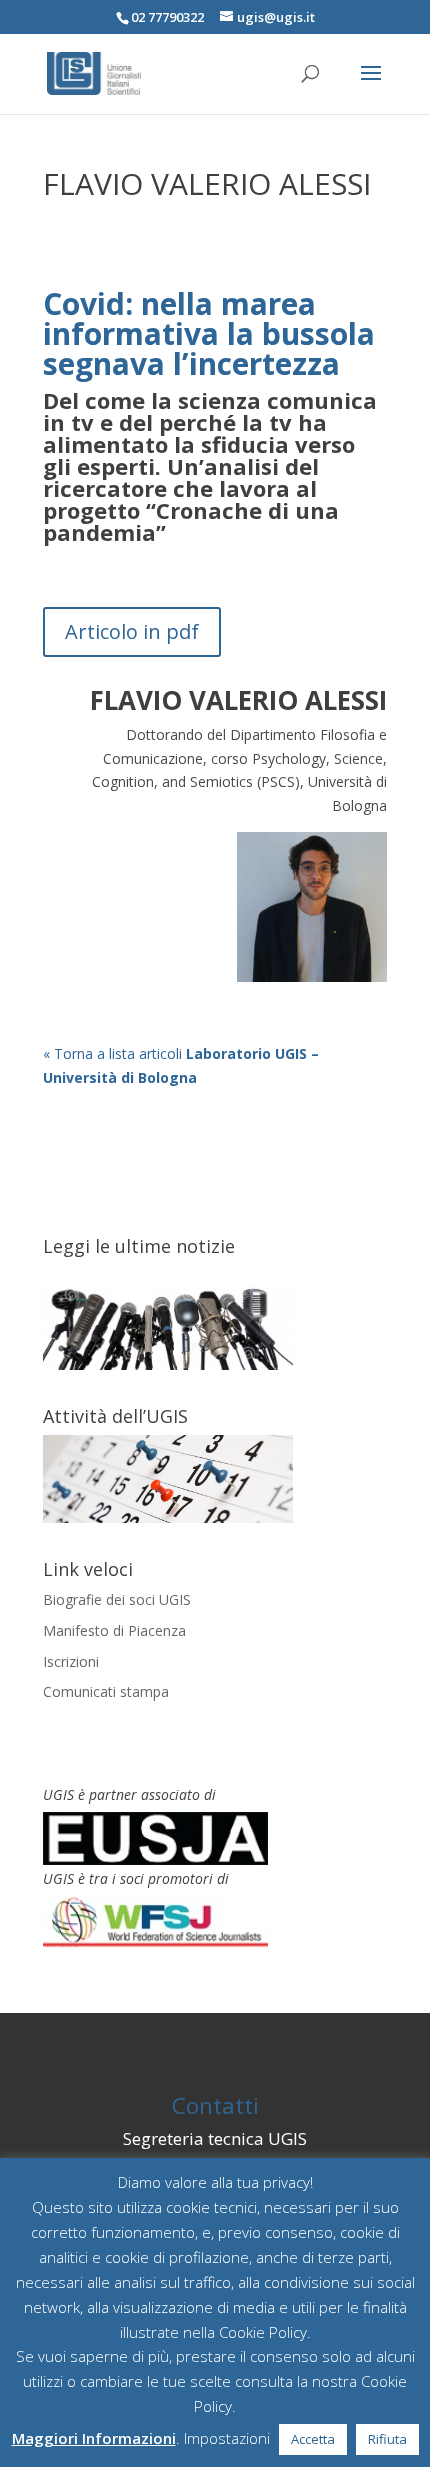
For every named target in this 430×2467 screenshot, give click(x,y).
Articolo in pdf (132, 631)
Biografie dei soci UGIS (117, 1599)
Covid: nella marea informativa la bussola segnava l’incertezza (209, 333)
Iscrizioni (71, 1661)
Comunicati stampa (106, 1691)
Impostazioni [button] (227, 2438)
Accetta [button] (313, 2439)
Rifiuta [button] (387, 2439)
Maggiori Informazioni (94, 2438)
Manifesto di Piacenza (114, 1630)
